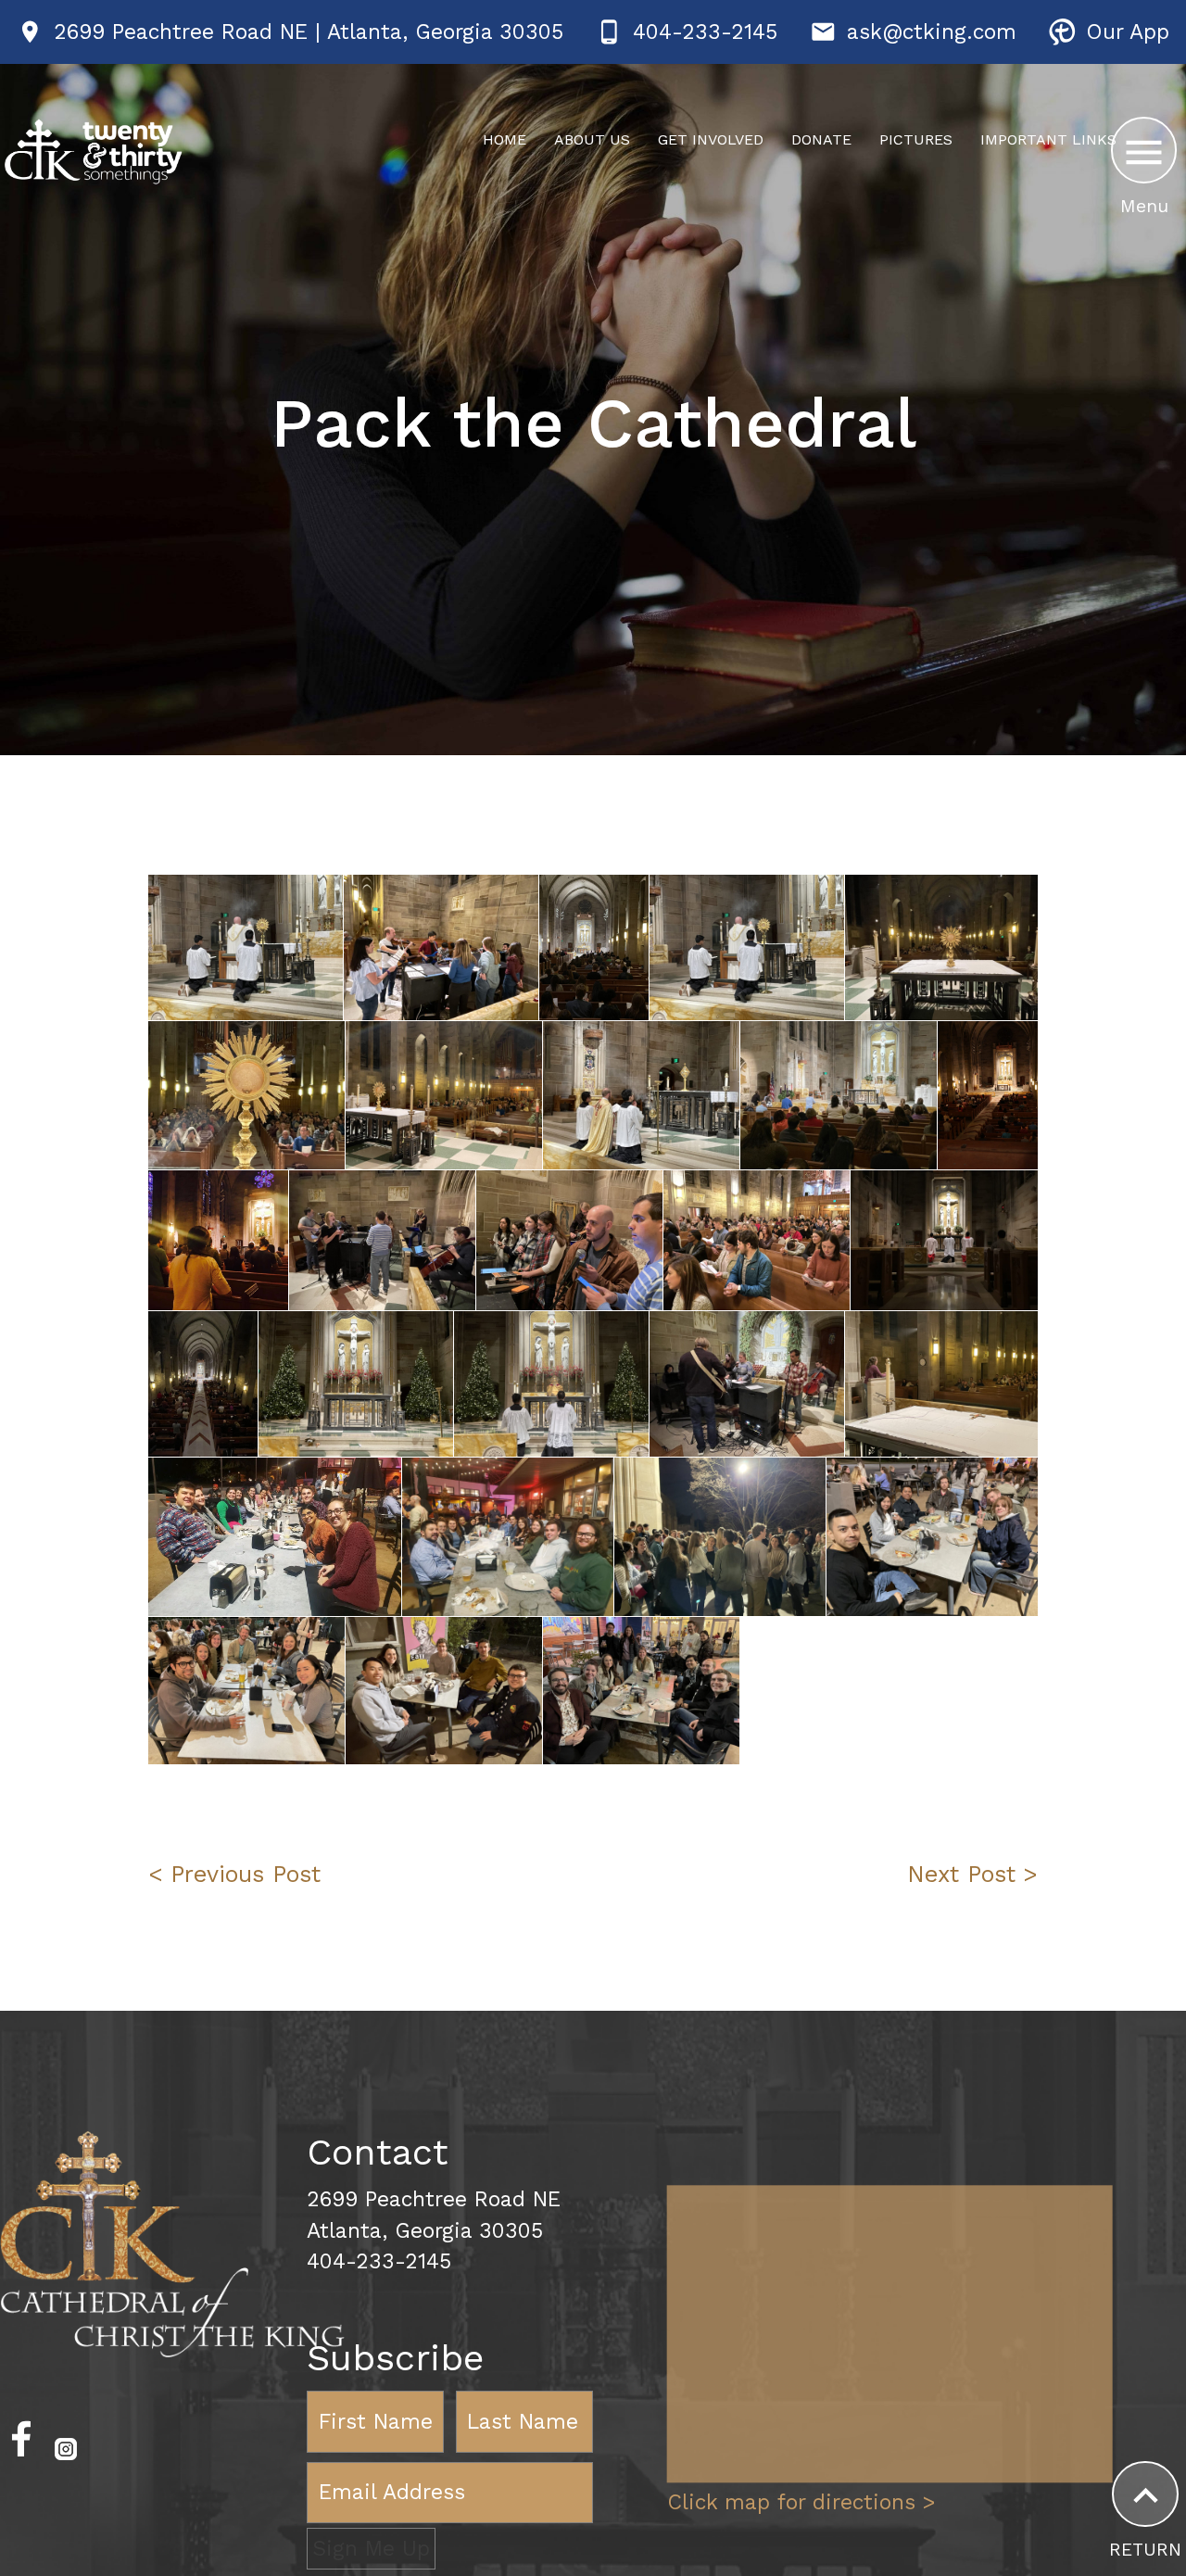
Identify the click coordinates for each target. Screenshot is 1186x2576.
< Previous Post (234, 1874)
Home (505, 139)
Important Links (1048, 139)
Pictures (916, 139)
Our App (1128, 32)
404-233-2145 (705, 32)
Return (1145, 2550)
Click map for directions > (801, 2503)
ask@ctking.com (932, 32)
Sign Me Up (371, 2549)
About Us (592, 139)
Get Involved (711, 139)
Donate (821, 139)
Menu (1144, 206)
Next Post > (972, 1874)
